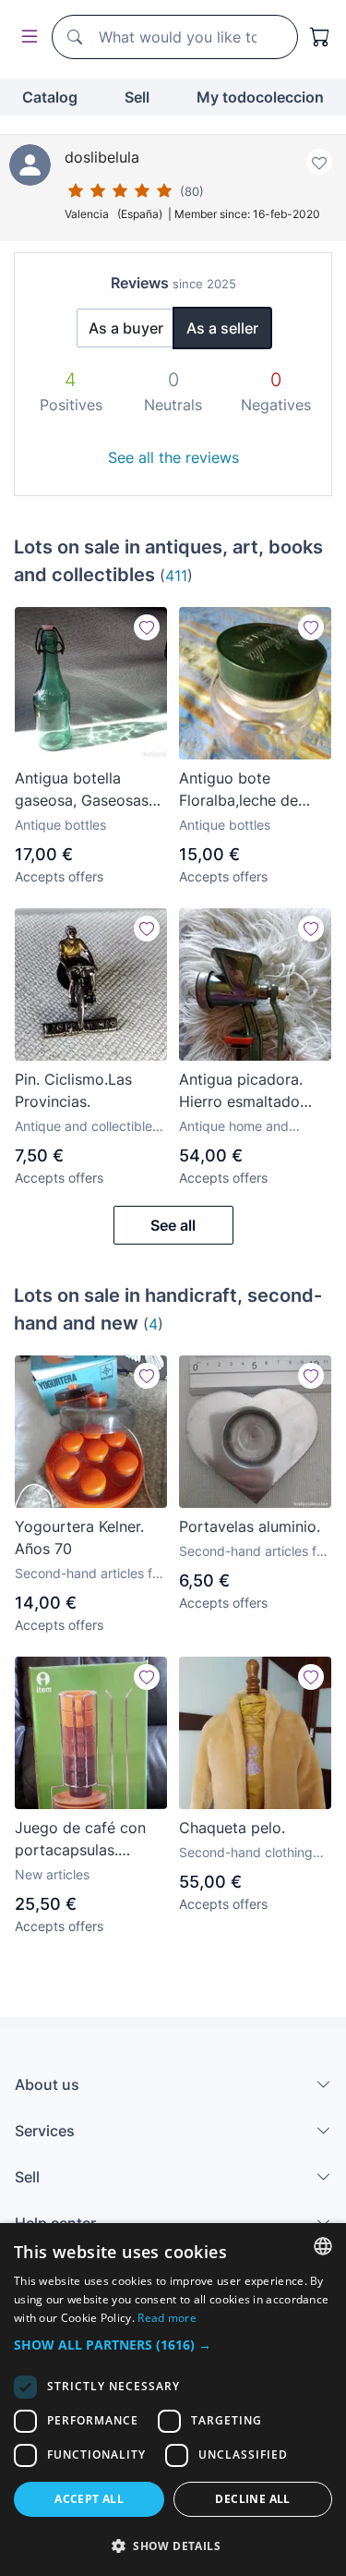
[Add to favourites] (319, 162)
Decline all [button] (252, 2499)
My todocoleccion (260, 97)
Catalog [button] (50, 97)
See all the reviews (173, 457)
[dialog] (173, 2400)
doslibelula (102, 157)
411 (176, 576)
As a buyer (126, 328)
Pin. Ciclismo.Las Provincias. (73, 1090)
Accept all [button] (89, 2499)
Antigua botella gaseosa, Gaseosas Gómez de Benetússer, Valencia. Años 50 (88, 790)
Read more (167, 2318)
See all (173, 1225)
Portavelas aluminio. (250, 1526)
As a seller (222, 328)
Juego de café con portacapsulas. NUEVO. (80, 1840)
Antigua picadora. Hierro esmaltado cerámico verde (241, 1091)
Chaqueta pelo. (232, 1828)
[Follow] (147, 627)
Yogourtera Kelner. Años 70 (79, 1537)
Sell (137, 97)
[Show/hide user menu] (26, 37)
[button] (173, 2345)
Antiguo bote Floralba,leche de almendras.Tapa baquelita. (239, 790)
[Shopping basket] (320, 37)
